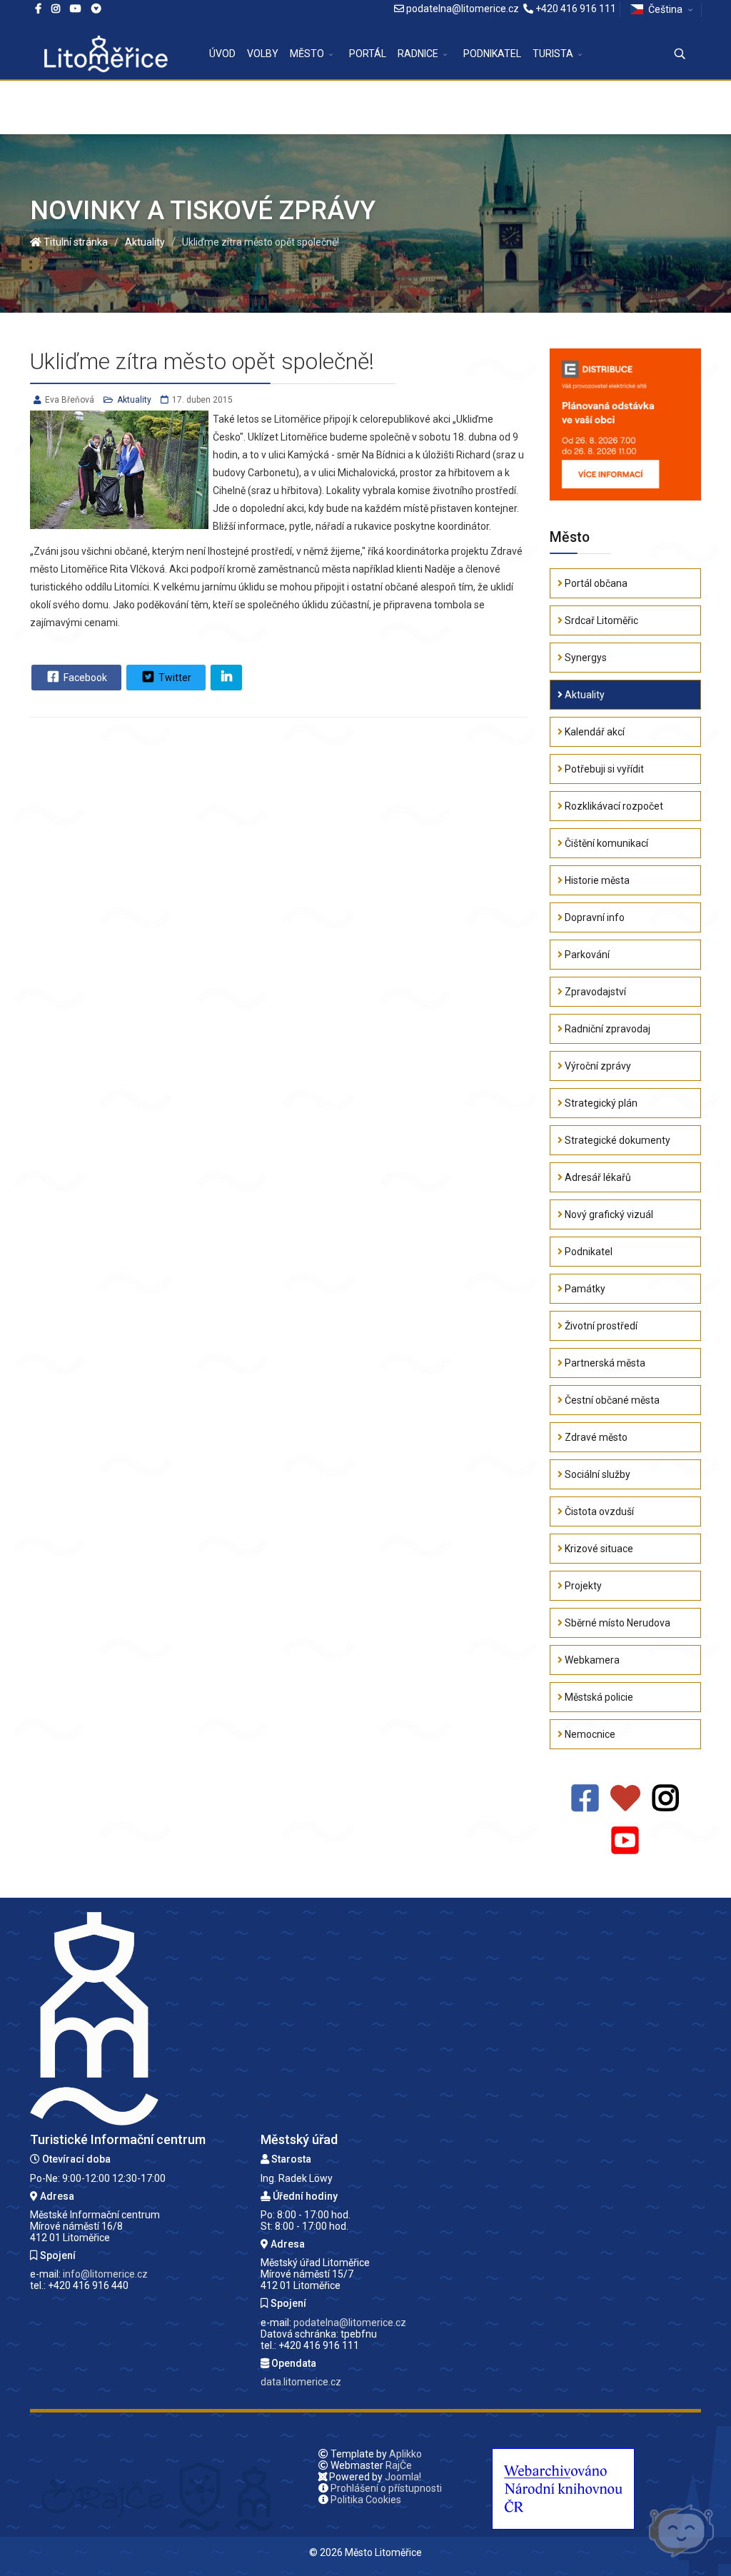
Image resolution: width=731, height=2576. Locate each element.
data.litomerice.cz (301, 2382)
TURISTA (553, 54)
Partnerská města (604, 1363)
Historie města (596, 880)
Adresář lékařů (597, 1177)
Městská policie (598, 1697)
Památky (584, 1289)
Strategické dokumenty (616, 1140)
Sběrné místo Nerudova (616, 1623)
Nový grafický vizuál (608, 1214)
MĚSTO (307, 54)
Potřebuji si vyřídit (603, 769)
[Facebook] (96, 9)
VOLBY (263, 54)
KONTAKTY (235, 107)
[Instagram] (56, 9)
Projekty (582, 1586)
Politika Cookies (366, 2500)
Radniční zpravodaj (606, 1029)
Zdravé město (595, 1437)
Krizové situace (598, 1549)
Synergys (585, 658)
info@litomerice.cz (105, 2274)
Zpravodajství (594, 992)
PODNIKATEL (492, 54)
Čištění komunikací (605, 843)
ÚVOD (222, 54)
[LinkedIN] (226, 678)
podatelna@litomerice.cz (463, 9)
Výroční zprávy (597, 1066)
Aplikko (405, 2454)
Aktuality (134, 400)
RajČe (399, 2465)
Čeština (665, 9)
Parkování (586, 955)
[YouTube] (625, 1841)
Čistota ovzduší (598, 1511)
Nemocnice (589, 1734)
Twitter (174, 678)
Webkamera (591, 1660)
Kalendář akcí (594, 732)
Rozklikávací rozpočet (613, 806)
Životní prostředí (600, 1326)
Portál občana (595, 583)
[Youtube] (76, 9)
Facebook (84, 678)
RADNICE (418, 54)
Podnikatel (588, 1252)
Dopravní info (594, 917)
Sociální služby (596, 1474)
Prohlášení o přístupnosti (386, 2488)
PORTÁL (368, 54)
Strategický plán (600, 1103)
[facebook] (38, 9)
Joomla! (403, 2477)
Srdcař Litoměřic (600, 620)
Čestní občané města (611, 1400)
